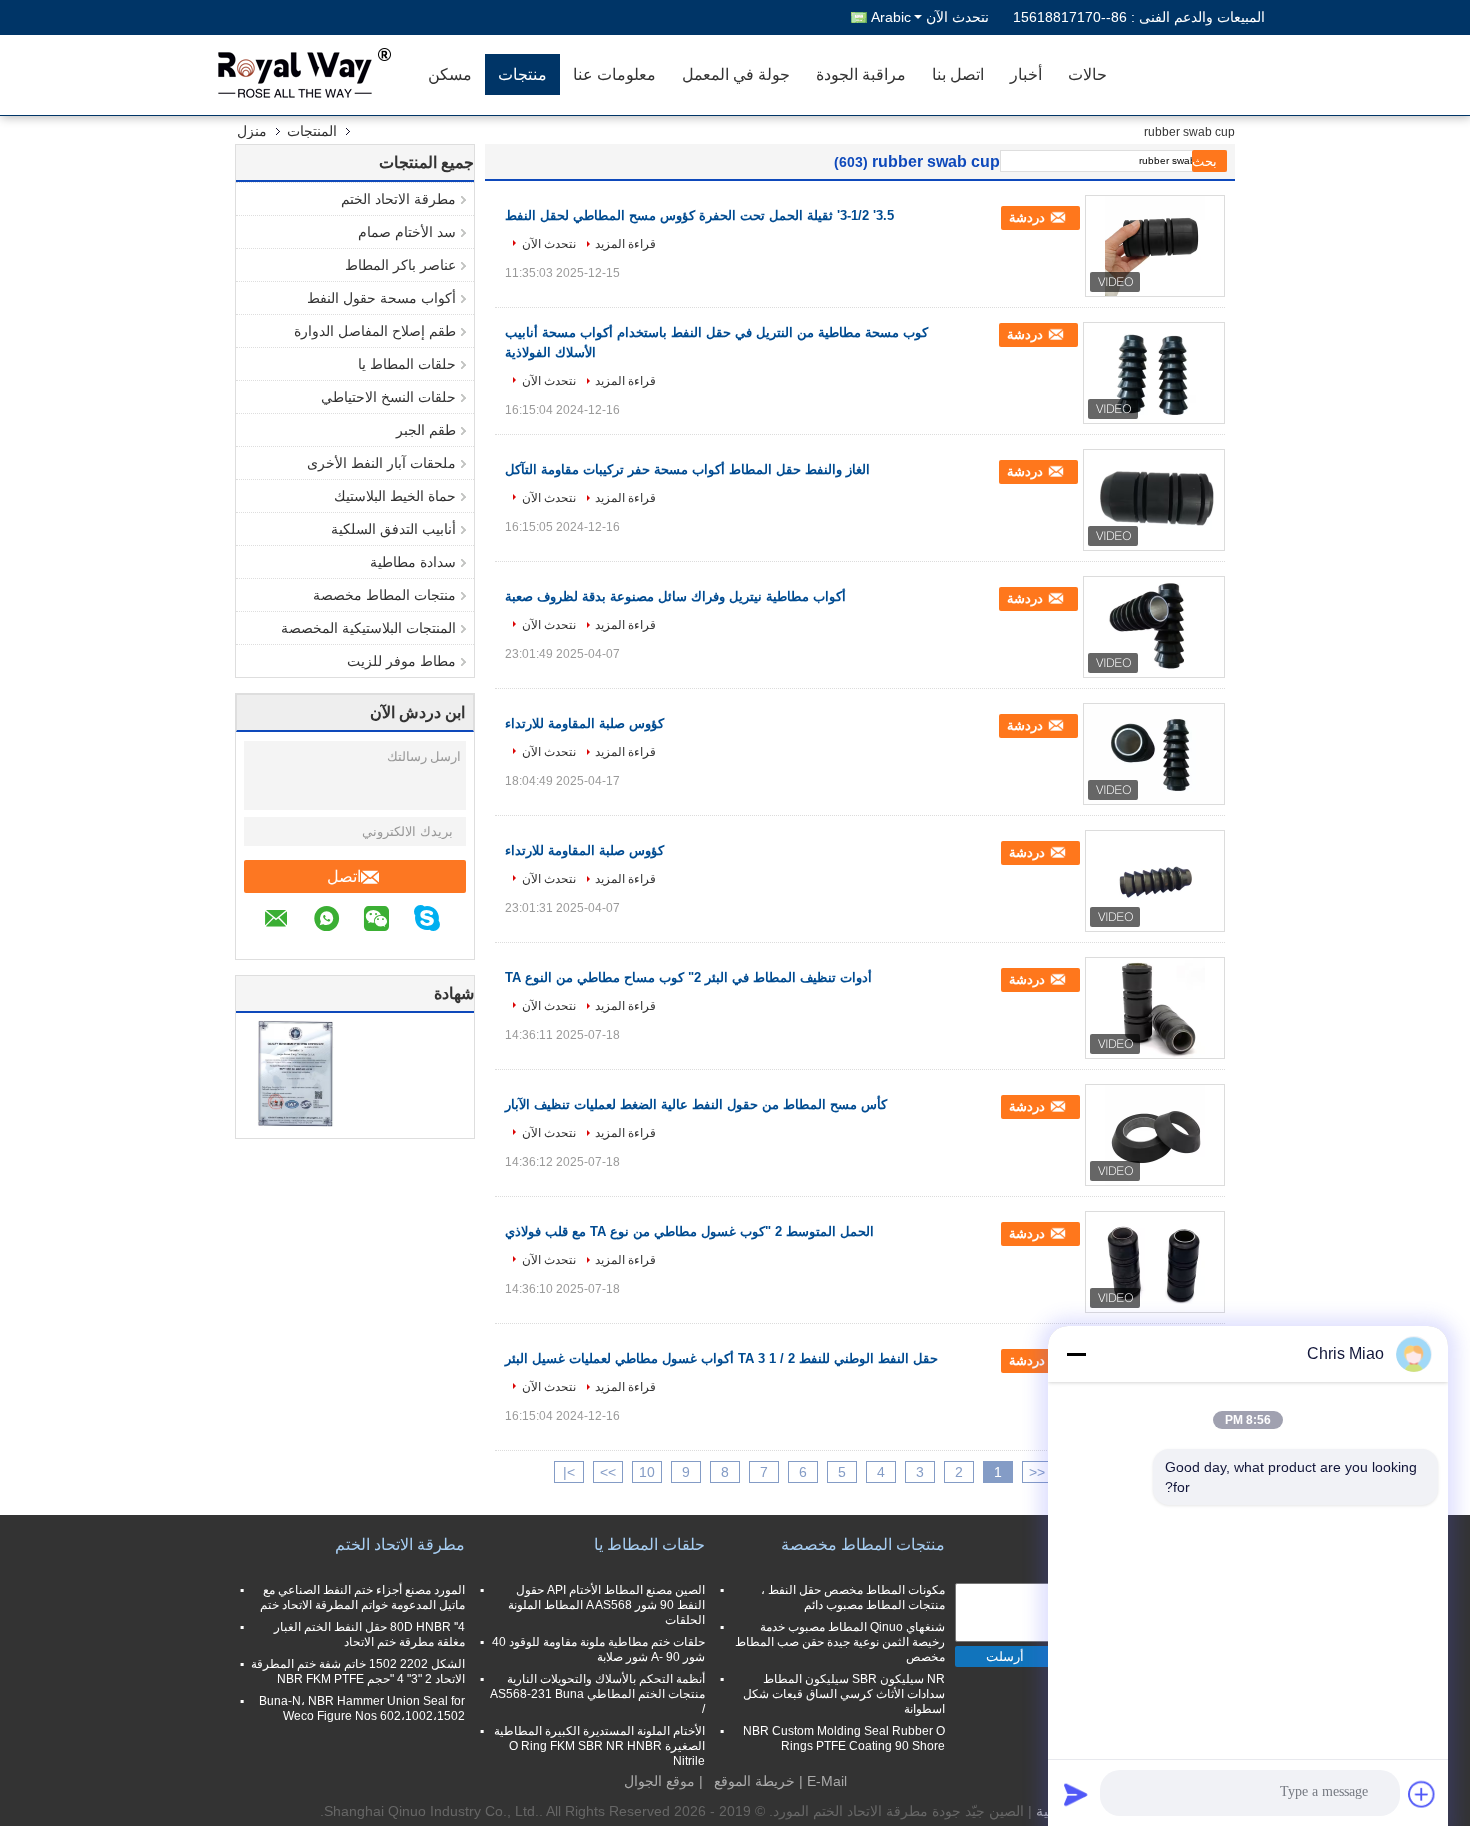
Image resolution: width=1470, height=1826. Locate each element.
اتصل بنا (958, 74)
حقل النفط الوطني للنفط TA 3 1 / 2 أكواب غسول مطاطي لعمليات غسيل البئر (721, 1358)
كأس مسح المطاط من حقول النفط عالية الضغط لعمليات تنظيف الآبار (696, 1104)
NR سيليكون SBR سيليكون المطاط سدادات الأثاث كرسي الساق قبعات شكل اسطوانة (844, 1694)
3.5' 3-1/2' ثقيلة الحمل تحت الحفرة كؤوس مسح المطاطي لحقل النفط (699, 215)
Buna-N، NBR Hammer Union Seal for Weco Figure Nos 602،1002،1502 (362, 1708)
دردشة (1029, 217)
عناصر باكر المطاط (400, 265)
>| (569, 1472)
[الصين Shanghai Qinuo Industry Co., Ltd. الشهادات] (295, 1073)
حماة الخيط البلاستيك (395, 496)
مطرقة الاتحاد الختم (398, 199)
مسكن (450, 74)
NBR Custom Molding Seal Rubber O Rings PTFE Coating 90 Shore (844, 1738)
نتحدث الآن (957, 17)
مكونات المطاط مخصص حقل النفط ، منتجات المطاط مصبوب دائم (853, 1597)
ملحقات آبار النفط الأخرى (381, 463)
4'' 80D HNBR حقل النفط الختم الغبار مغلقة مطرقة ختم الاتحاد (369, 1634)
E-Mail (827, 1781)
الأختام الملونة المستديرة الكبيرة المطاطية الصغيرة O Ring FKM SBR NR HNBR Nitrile (599, 1746)
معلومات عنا (614, 74)
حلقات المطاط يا (407, 364)
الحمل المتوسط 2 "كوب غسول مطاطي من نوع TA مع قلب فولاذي (689, 1231)
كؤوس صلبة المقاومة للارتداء (584, 723)
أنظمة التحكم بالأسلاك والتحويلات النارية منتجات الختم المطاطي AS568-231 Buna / (597, 1694)
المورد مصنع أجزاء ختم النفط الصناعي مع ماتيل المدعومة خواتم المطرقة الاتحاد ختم (362, 1597)
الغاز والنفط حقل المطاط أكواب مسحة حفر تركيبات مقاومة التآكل (687, 469)
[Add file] (1422, 1794)
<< (1037, 1472)
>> (608, 1472)
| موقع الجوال (663, 1781)
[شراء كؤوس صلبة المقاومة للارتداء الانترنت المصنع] (1154, 754)
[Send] (1076, 1794)
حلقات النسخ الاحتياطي (388, 397)
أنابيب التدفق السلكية (393, 529)
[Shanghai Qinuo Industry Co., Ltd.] (300, 75)
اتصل (344, 876)
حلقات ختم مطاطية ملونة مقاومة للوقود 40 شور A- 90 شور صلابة (598, 1649)
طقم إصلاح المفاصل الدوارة (375, 331)
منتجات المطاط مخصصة (384, 595)
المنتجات (312, 131)
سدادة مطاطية (413, 562)
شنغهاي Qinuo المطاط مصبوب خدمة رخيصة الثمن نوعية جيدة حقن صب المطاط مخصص (840, 1642)
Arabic (891, 17)
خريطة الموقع (754, 1781)
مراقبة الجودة (861, 74)
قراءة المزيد (625, 244)
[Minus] (1076, 1354)
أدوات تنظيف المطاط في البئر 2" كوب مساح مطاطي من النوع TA (688, 977)
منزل (252, 131)
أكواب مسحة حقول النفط (381, 298)
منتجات (522, 74)
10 (647, 1472)
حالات (1087, 74)
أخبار (1026, 74)
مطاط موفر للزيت (401, 661)
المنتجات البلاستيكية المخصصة (368, 628)
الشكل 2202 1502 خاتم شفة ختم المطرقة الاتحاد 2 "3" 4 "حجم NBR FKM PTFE (358, 1671)
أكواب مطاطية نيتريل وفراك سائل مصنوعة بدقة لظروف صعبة (675, 596)
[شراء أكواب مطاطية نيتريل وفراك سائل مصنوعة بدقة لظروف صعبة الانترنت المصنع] (1154, 627)
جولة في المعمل (736, 74)
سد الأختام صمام (407, 232)
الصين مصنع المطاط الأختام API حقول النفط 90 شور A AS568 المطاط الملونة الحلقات (606, 1605)
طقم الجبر (426, 430)
